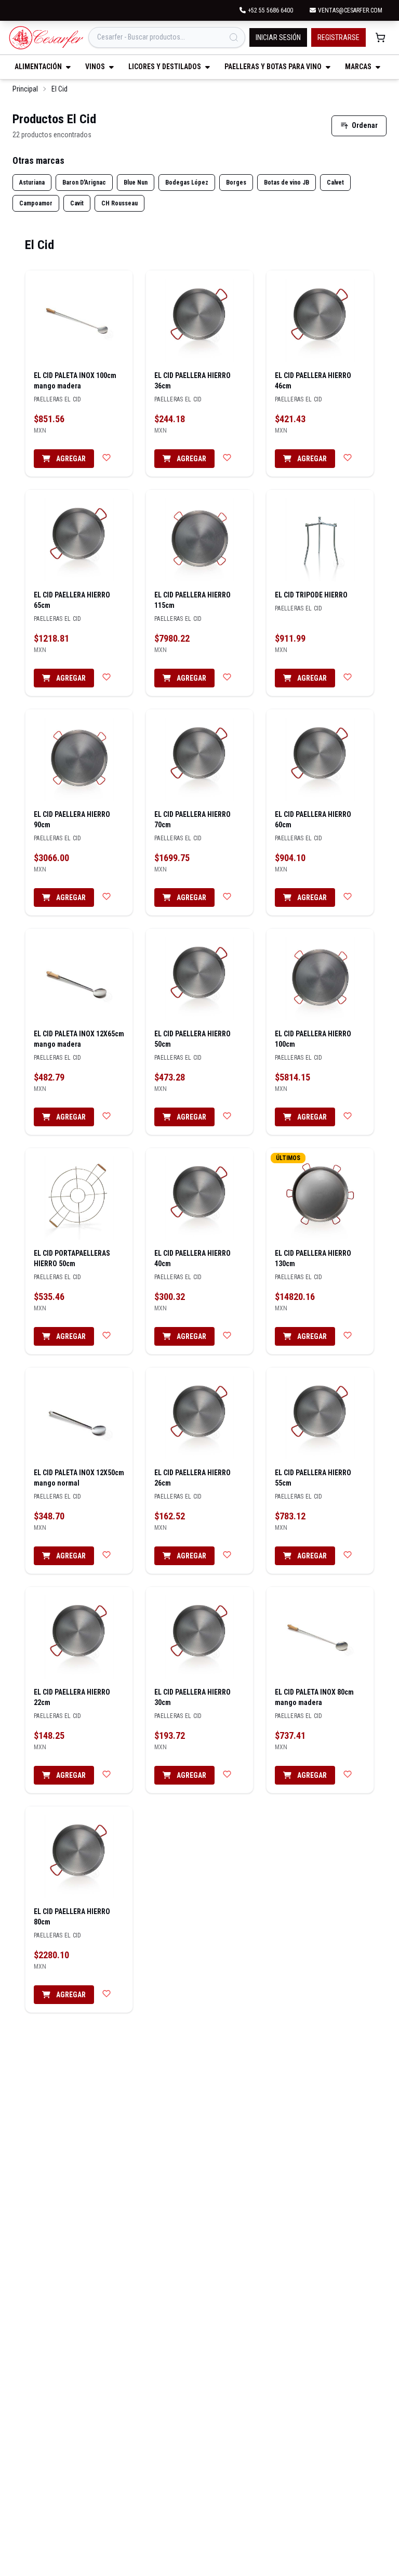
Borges (236, 183)
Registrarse (338, 37)
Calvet (335, 183)
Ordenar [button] (365, 125)
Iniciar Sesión (278, 37)
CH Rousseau (119, 203)
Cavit (77, 203)
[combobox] (167, 37)
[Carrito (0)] (380, 37)
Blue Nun (136, 183)
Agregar (70, 459)
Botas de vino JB (287, 183)
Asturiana (32, 183)
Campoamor (36, 203)
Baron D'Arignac (84, 183)
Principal (25, 89)
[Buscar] (234, 37)
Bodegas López (187, 183)
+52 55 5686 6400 (270, 10)
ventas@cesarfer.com (350, 10)
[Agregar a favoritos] (107, 458)
